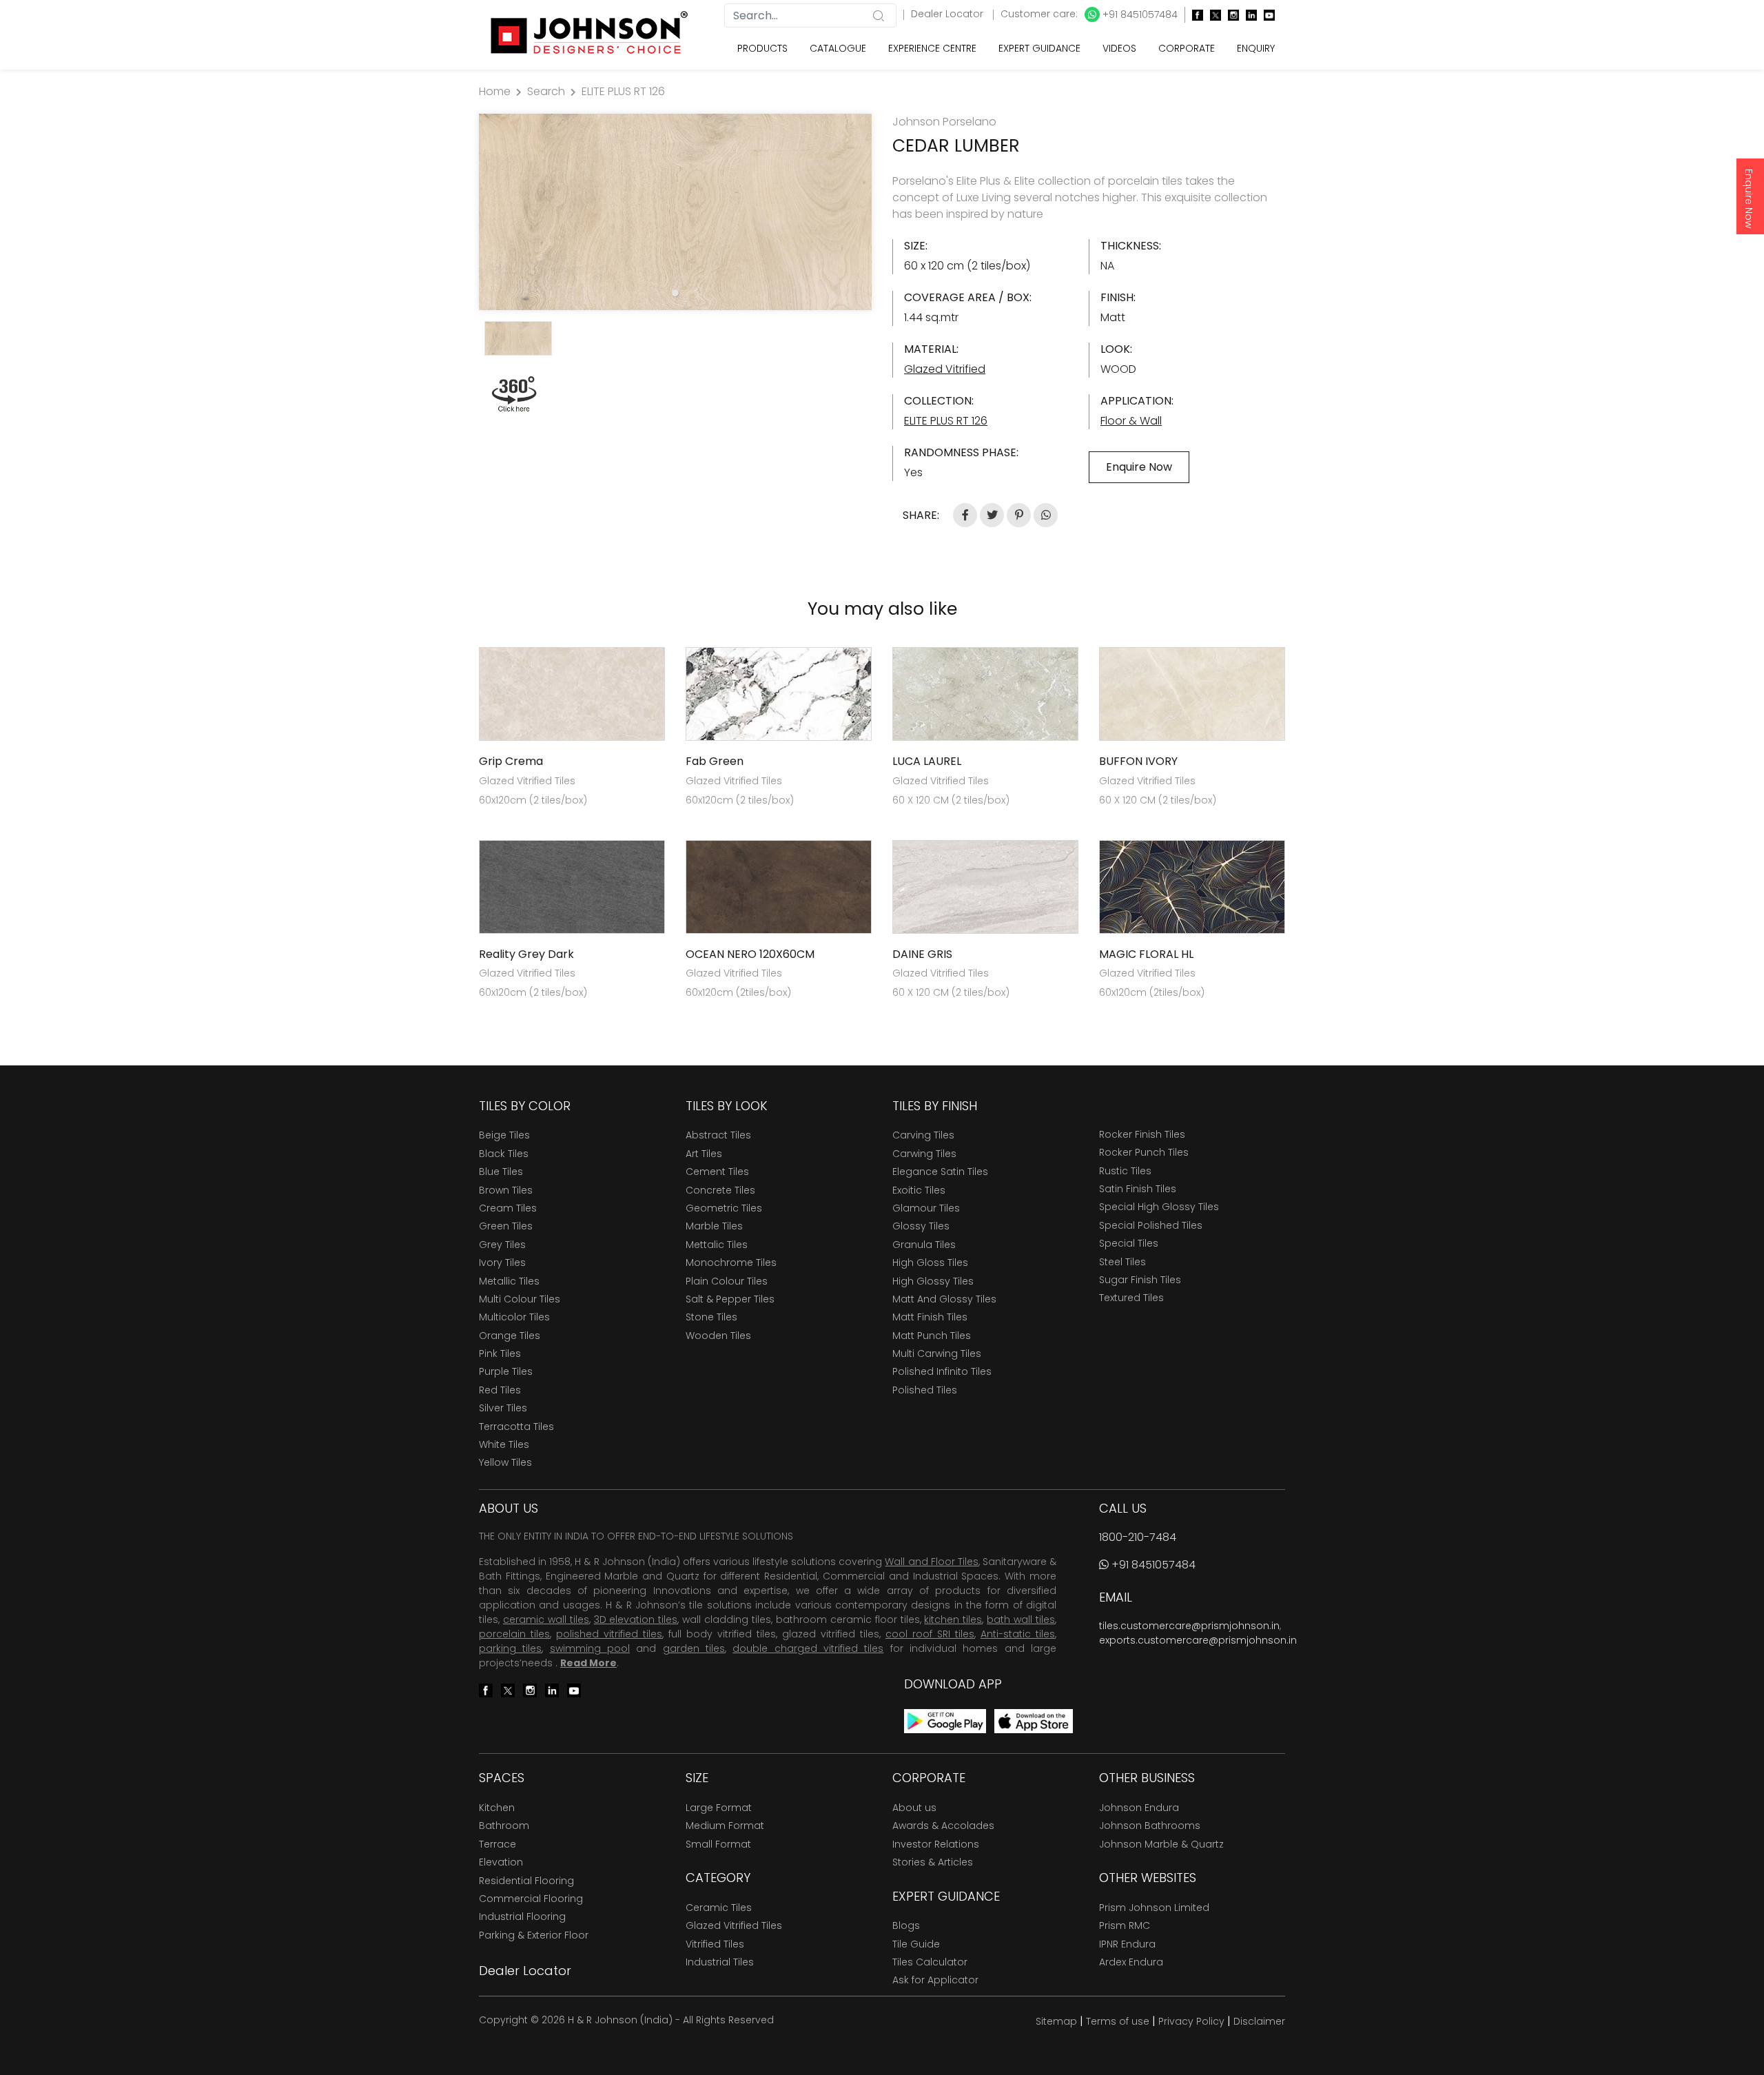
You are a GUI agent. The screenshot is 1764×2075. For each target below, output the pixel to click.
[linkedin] (1248, 15)
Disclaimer (1259, 2021)
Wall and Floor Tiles (931, 1562)
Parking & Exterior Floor (534, 1935)
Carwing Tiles (924, 1154)
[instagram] (1230, 15)
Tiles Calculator (930, 1962)
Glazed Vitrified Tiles (734, 1925)
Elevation (501, 1862)
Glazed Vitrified (945, 369)
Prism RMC (1125, 1925)
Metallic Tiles (509, 1281)
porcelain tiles (514, 1634)
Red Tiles (500, 1390)
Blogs (906, 1925)
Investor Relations (936, 1844)
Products (762, 48)
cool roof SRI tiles (930, 1634)
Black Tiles (504, 1154)
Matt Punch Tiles (932, 1336)
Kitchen (497, 1808)
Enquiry (1256, 48)
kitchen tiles (953, 1619)
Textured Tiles (1131, 1298)
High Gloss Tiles (930, 1263)
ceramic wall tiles (546, 1619)
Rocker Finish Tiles (1142, 1134)
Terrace (498, 1844)
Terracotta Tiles (516, 1427)
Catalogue (838, 48)
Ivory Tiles (502, 1263)
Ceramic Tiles (719, 1908)
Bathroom (504, 1826)
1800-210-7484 (1138, 1537)
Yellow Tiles (505, 1462)
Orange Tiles (510, 1336)
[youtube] (1266, 15)
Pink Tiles (500, 1353)
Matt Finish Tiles (930, 1317)
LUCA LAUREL (927, 761)
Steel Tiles (1122, 1262)
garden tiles (694, 1648)
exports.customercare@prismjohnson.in (1198, 1640)
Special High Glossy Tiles (1159, 1207)
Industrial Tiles (720, 1962)
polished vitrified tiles (609, 1634)
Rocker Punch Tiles (1144, 1152)
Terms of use (1118, 2021)
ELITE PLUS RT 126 (623, 91)
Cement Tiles (717, 1172)
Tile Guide (916, 1944)
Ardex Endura (1131, 1962)
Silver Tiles (503, 1408)
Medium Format (725, 1826)
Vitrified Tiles (715, 1944)
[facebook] (1194, 15)
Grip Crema (511, 761)
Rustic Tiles (1125, 1171)
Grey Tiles (502, 1245)
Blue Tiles (501, 1172)
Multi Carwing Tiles (937, 1353)
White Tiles (504, 1444)
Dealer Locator (948, 14)
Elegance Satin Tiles (940, 1172)
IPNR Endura (1127, 1944)
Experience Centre (932, 48)
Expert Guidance (1039, 48)
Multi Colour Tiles (520, 1299)
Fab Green (715, 761)
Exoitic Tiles (919, 1190)
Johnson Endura (1139, 1808)
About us (914, 1808)
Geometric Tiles (724, 1208)
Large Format (719, 1808)
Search (546, 91)
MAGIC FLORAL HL (1146, 954)
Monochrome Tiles (731, 1263)
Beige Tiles (504, 1135)
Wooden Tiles (718, 1336)
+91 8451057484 (1139, 14)
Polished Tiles (925, 1390)
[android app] (945, 1720)
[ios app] (1034, 1720)
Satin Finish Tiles (1138, 1189)
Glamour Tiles (926, 1208)
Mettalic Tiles (717, 1245)
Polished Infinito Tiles (942, 1371)
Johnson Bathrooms (1150, 1826)
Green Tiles (506, 1226)
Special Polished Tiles (1151, 1225)
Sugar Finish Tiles (1140, 1280)
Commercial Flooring (531, 1899)
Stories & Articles (933, 1862)
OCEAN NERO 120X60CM (750, 954)
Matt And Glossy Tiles (944, 1299)
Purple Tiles (506, 1371)
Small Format (718, 1844)
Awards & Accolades (943, 1826)
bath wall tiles (1021, 1619)
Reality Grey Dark (526, 954)
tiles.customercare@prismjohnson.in (1189, 1626)
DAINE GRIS (922, 954)
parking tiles (510, 1648)
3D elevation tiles (636, 1619)
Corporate (1187, 48)
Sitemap (1056, 2021)
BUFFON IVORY (1138, 761)
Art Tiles (704, 1154)
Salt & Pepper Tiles (730, 1299)
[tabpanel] (675, 212)
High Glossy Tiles (933, 1281)
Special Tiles (1129, 1243)
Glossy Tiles (921, 1226)
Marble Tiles (714, 1226)
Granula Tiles (924, 1245)
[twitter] (1212, 15)
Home (495, 91)
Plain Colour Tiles (727, 1281)
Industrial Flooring (522, 1916)
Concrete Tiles (720, 1190)
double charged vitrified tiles (808, 1648)
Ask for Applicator (935, 1980)
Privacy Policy (1191, 2021)
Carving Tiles (923, 1135)
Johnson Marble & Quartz (1161, 1844)
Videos (1119, 48)
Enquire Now (1749, 198)
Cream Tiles (508, 1208)
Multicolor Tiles (514, 1317)
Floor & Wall (1131, 421)
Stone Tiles (711, 1317)
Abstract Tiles (718, 1135)
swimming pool (590, 1648)
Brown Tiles (506, 1190)
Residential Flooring (526, 1881)
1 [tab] (675, 293)
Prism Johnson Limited (1154, 1908)
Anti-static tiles (1018, 1634)
